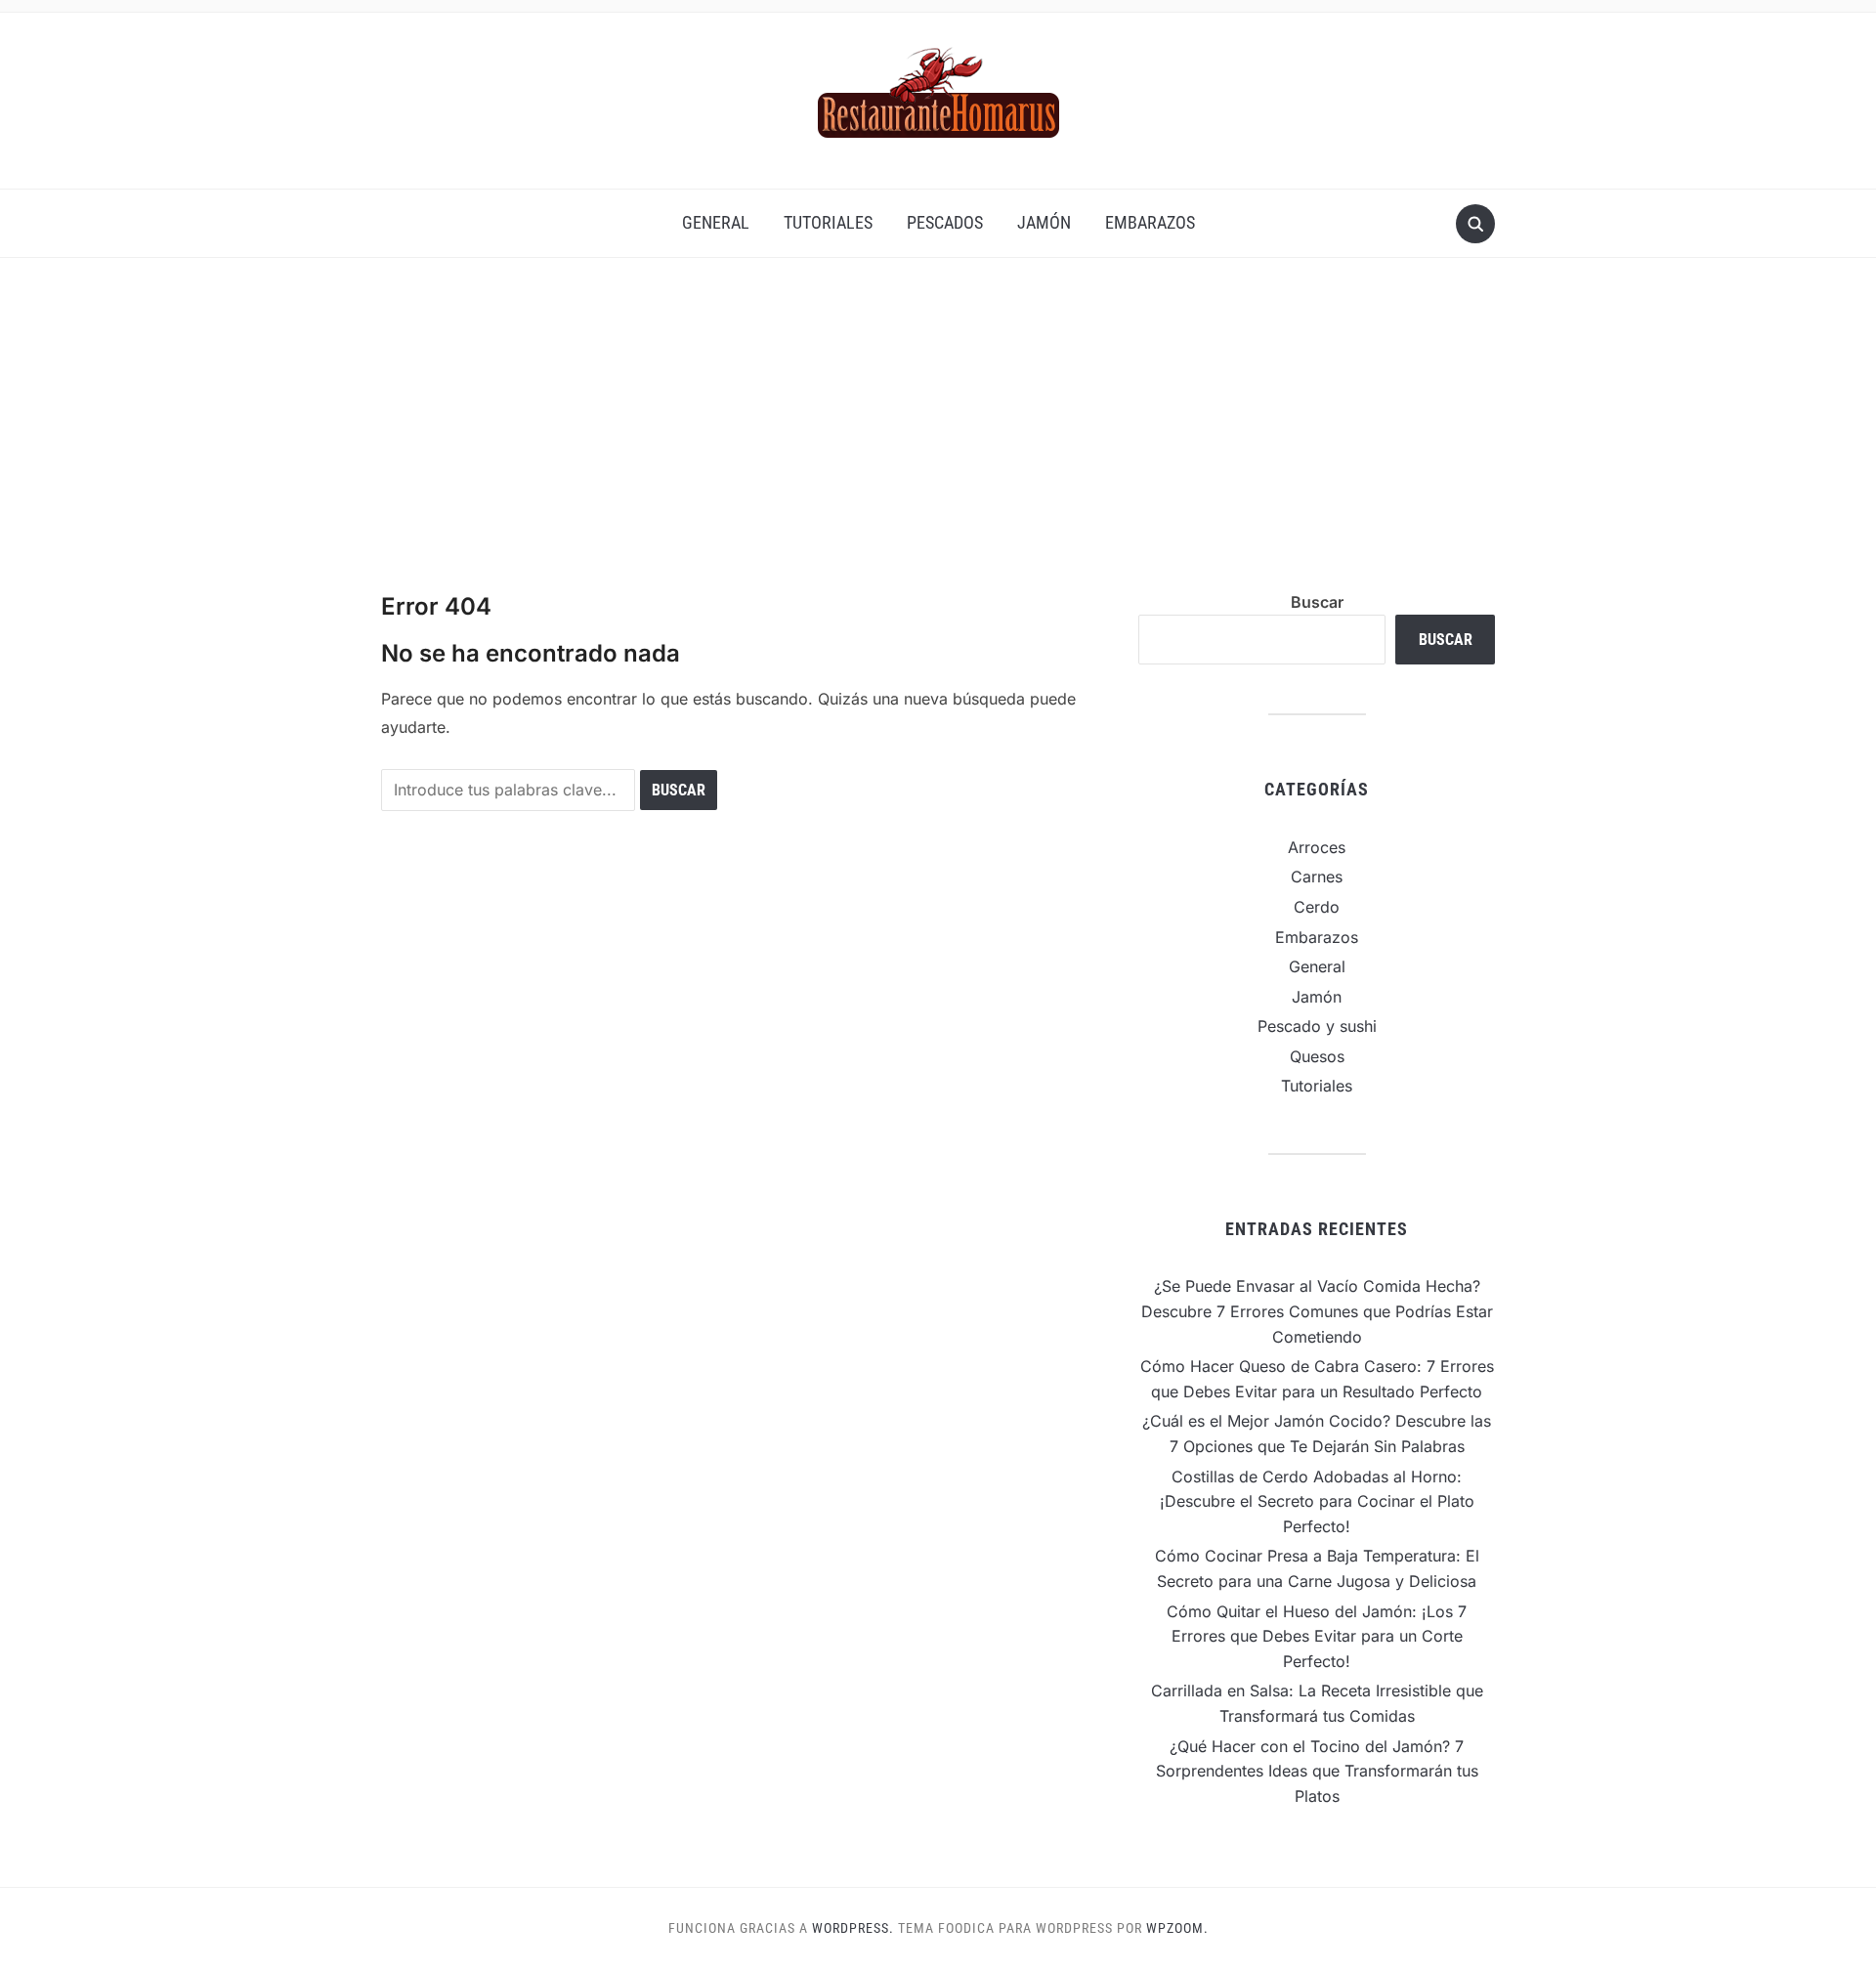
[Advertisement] (938, 444)
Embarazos (1150, 222)
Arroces (1317, 847)
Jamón (1044, 222)
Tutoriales (828, 222)
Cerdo (1317, 907)
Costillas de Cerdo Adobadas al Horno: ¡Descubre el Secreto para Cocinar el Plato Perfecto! (1317, 1501)
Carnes (1317, 877)
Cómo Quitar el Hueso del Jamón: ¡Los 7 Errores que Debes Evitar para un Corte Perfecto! (1317, 1636)
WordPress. (853, 1928)
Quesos (1317, 1056)
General (716, 222)
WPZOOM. (1177, 1928)
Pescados (945, 222)
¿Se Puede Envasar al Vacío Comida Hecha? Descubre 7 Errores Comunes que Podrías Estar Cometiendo (1317, 1311)
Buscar (1317, 602)
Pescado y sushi (1317, 1026)
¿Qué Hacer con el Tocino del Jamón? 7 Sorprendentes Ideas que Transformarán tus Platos (1317, 1771)
